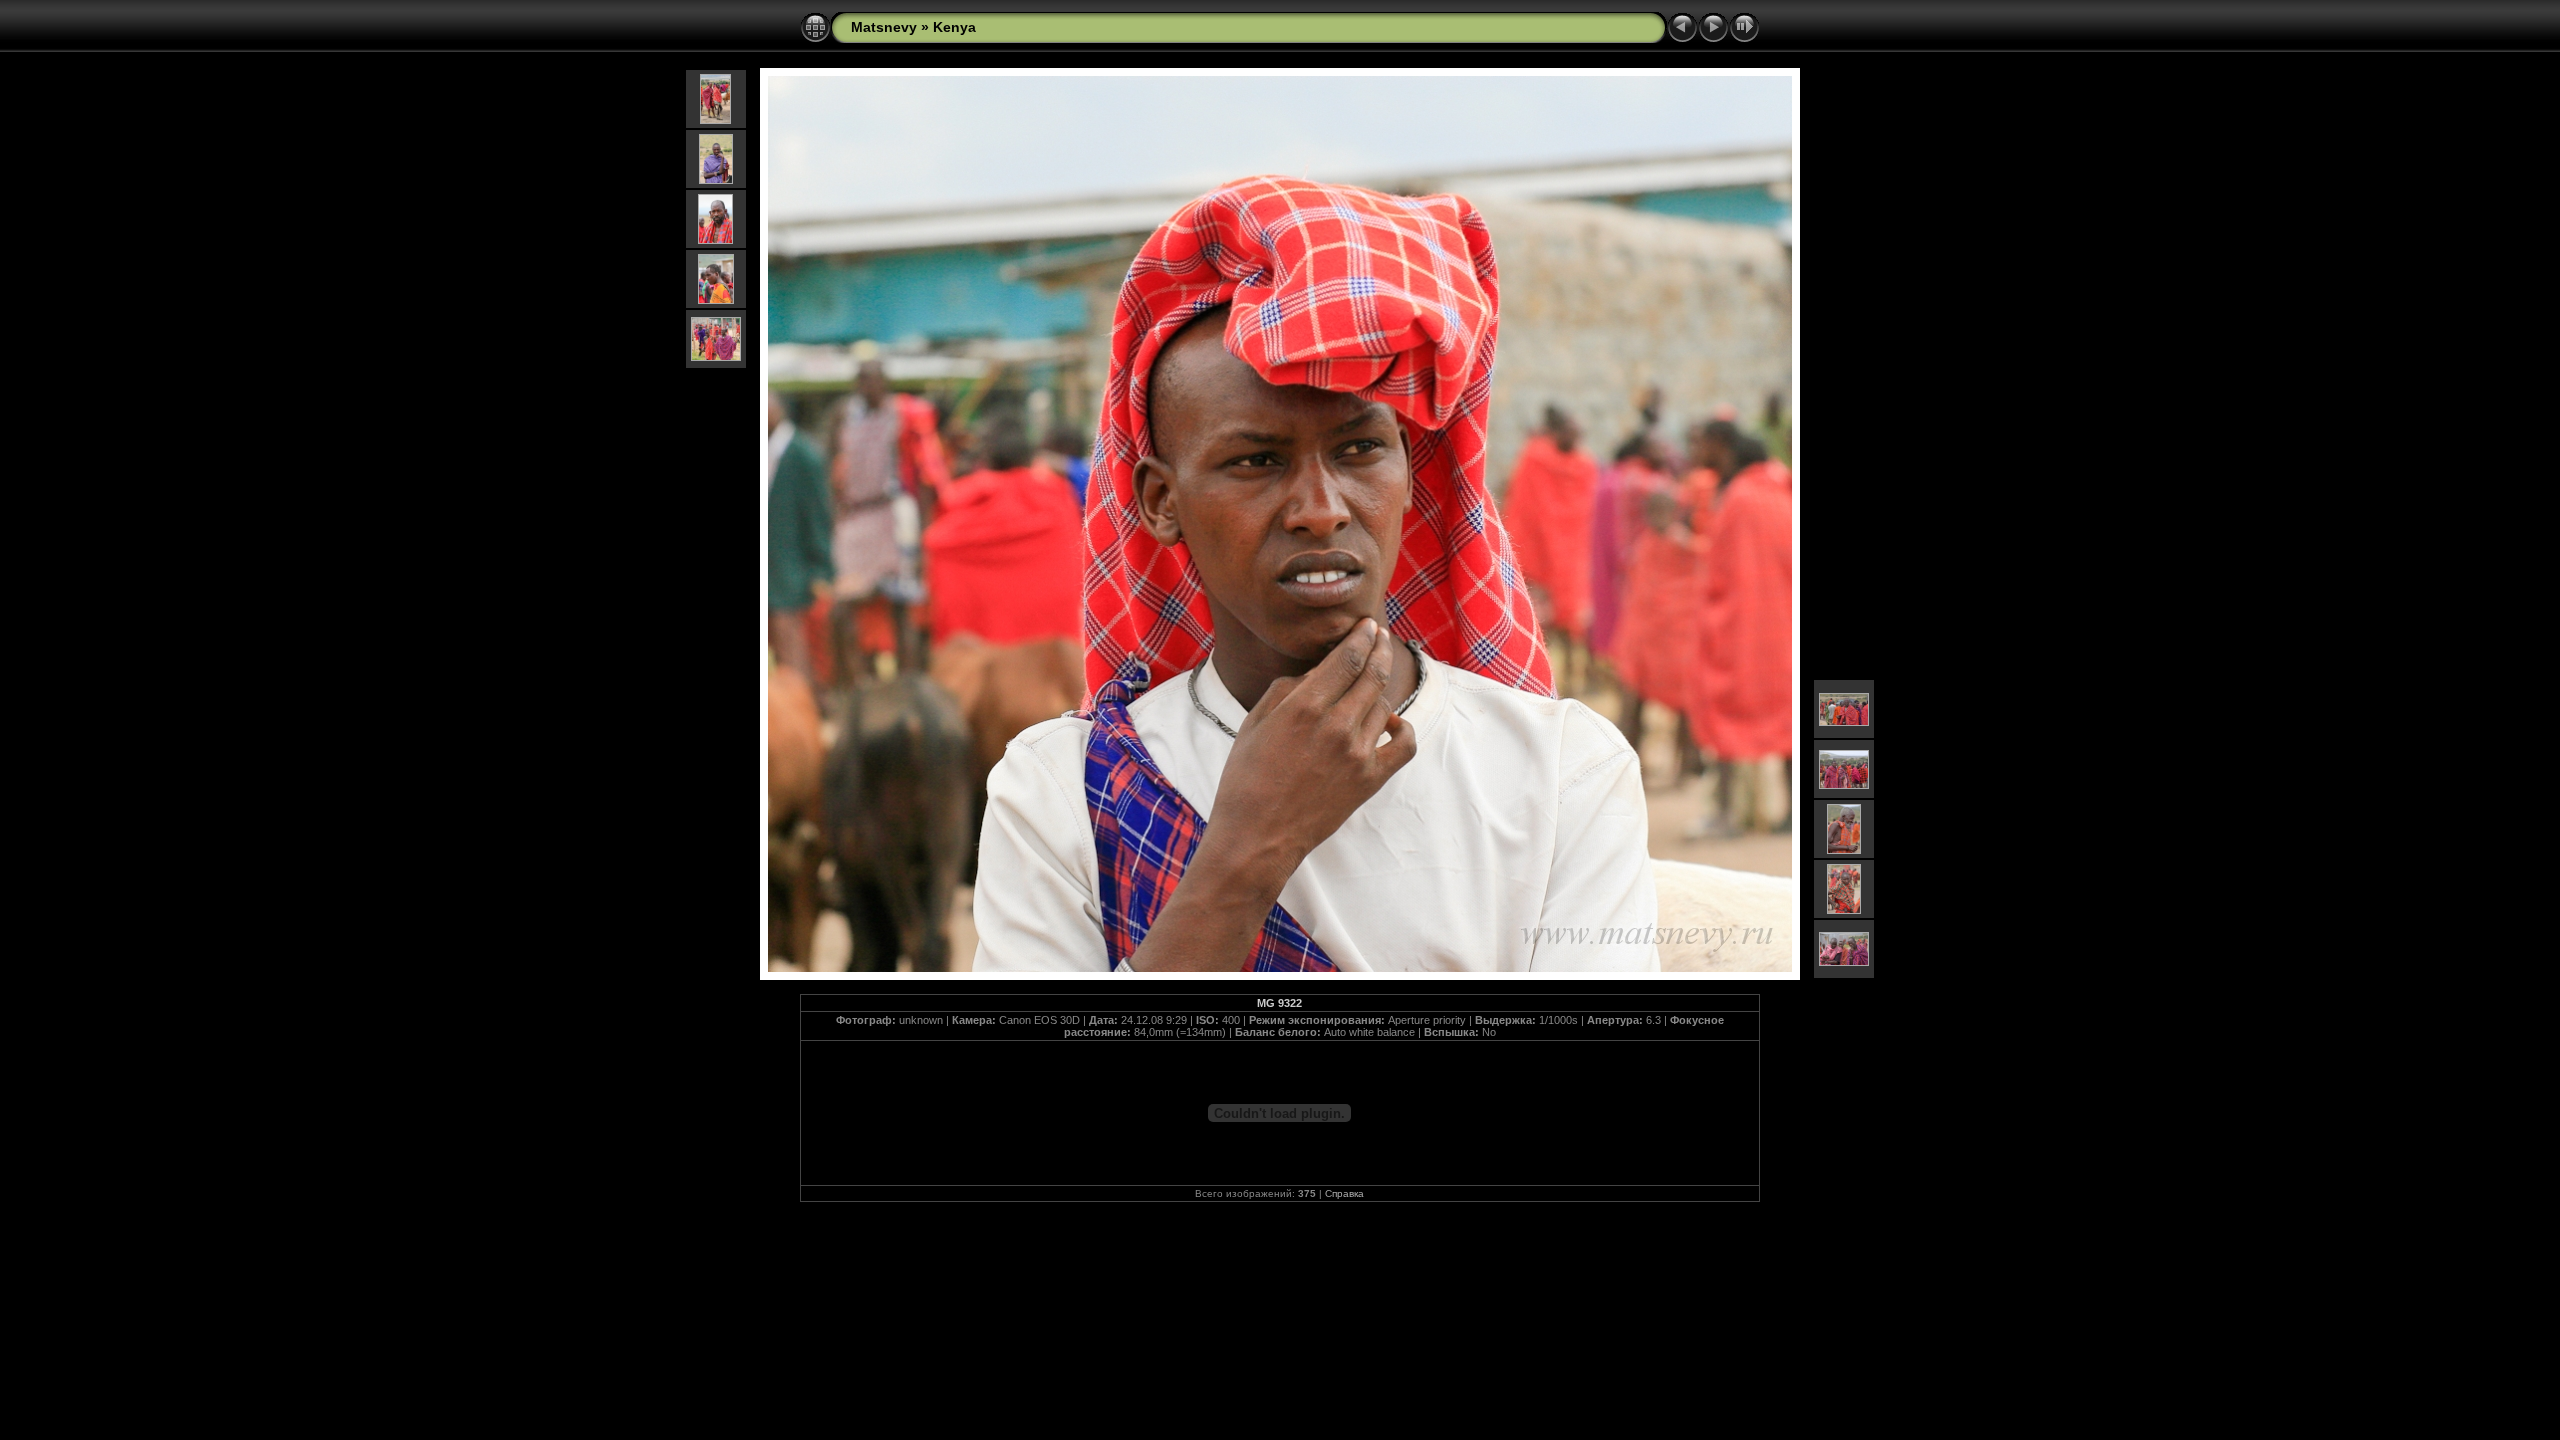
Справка (1344, 1193)
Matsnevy (884, 27)
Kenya (954, 27)
